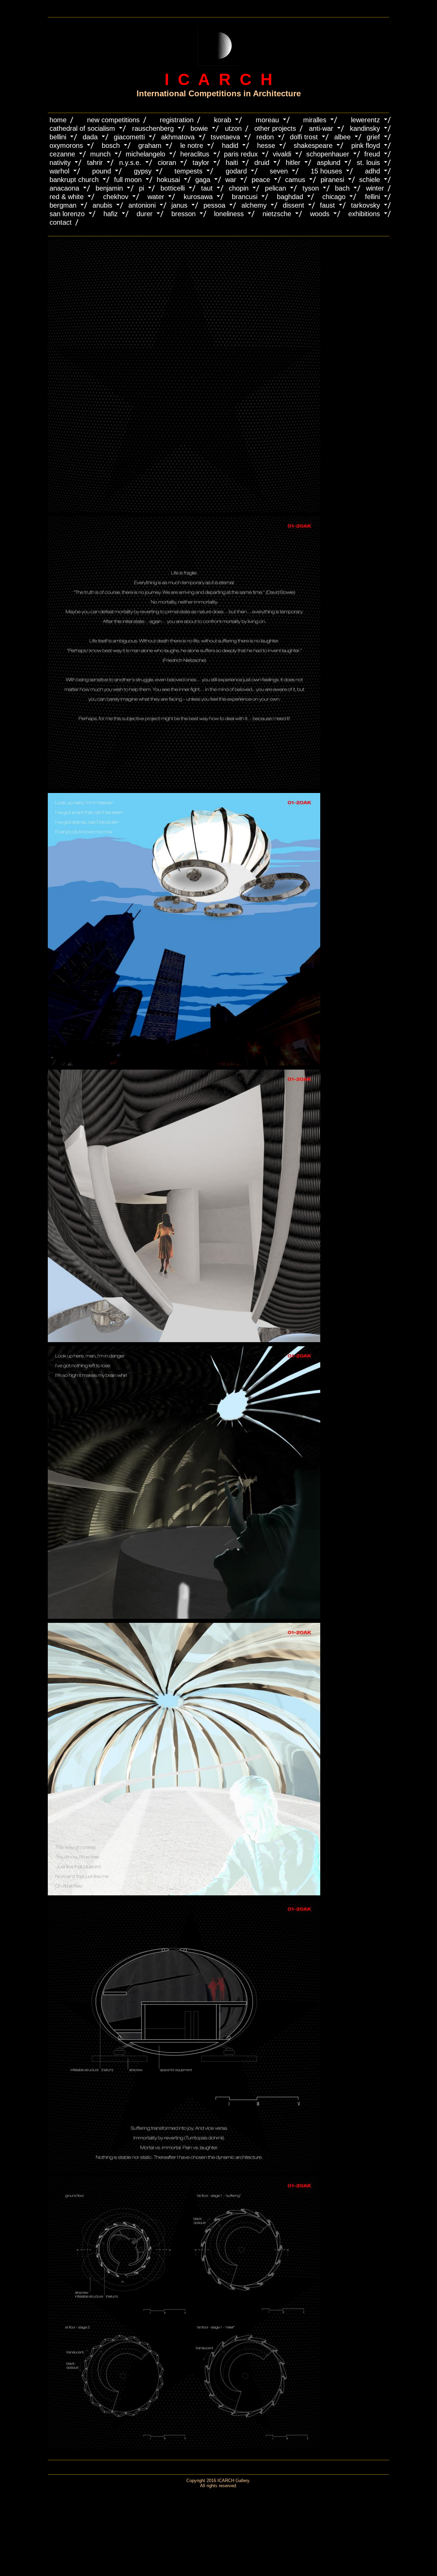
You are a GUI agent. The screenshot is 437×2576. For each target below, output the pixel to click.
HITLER (293, 163)
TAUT (207, 188)
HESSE (266, 145)
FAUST (327, 205)
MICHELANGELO (145, 154)
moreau (267, 120)
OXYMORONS (66, 145)
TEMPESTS (188, 171)
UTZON (233, 128)
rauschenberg (153, 128)
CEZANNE (62, 154)
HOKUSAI (168, 180)
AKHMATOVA (178, 137)
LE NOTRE (192, 145)
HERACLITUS (195, 154)
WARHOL (59, 171)
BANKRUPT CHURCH (74, 180)
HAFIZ (111, 214)
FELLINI (372, 197)
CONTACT (61, 222)
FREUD (372, 154)
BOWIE (199, 128)
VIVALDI (282, 154)
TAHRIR (95, 163)
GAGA (203, 180)
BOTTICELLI (173, 188)
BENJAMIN (109, 188)
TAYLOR (201, 163)
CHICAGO (334, 197)
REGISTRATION (177, 120)
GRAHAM (150, 145)
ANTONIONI (142, 205)
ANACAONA (64, 188)
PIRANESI (332, 180)
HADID (230, 145)
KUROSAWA (198, 197)
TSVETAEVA (225, 137)
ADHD (372, 171)
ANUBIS (102, 205)
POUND (102, 171)
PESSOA (214, 205)
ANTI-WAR (321, 128)
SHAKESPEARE (313, 145)
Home (58, 120)
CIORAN (167, 163)
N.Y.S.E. (130, 163)
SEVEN (279, 171)
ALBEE (342, 137)
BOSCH (111, 145)
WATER (156, 197)
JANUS (179, 205)
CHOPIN (239, 188)
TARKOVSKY (365, 205)
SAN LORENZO (67, 214)
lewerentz (365, 120)
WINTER (375, 188)
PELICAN (276, 188)
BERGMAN (63, 205)
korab (223, 120)
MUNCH (100, 154)
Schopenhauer (328, 154)
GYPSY (143, 171)
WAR (231, 180)
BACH (342, 188)
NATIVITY (60, 163)
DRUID (262, 163)
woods (320, 214)
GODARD (236, 171)
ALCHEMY (254, 205)
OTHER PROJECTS (275, 128)
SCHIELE (370, 180)
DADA (90, 137)
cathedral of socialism (82, 128)
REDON (265, 137)
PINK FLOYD (366, 145)
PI (142, 188)
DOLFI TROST (304, 137)
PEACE (261, 180)
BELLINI (58, 137)
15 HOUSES (326, 171)
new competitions (113, 120)
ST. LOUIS (368, 163)
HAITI (232, 163)
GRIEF (373, 137)
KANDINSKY (365, 128)
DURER (145, 214)
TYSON (311, 188)
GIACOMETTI (129, 137)
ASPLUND (329, 163)
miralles (315, 120)
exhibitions (364, 214)
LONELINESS (229, 214)
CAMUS (295, 180)
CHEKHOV (116, 197)
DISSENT (293, 205)
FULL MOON (128, 180)
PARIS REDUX (241, 154)
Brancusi (245, 197)
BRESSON (184, 214)
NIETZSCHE (277, 214)
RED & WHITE (67, 197)
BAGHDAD (290, 197)
